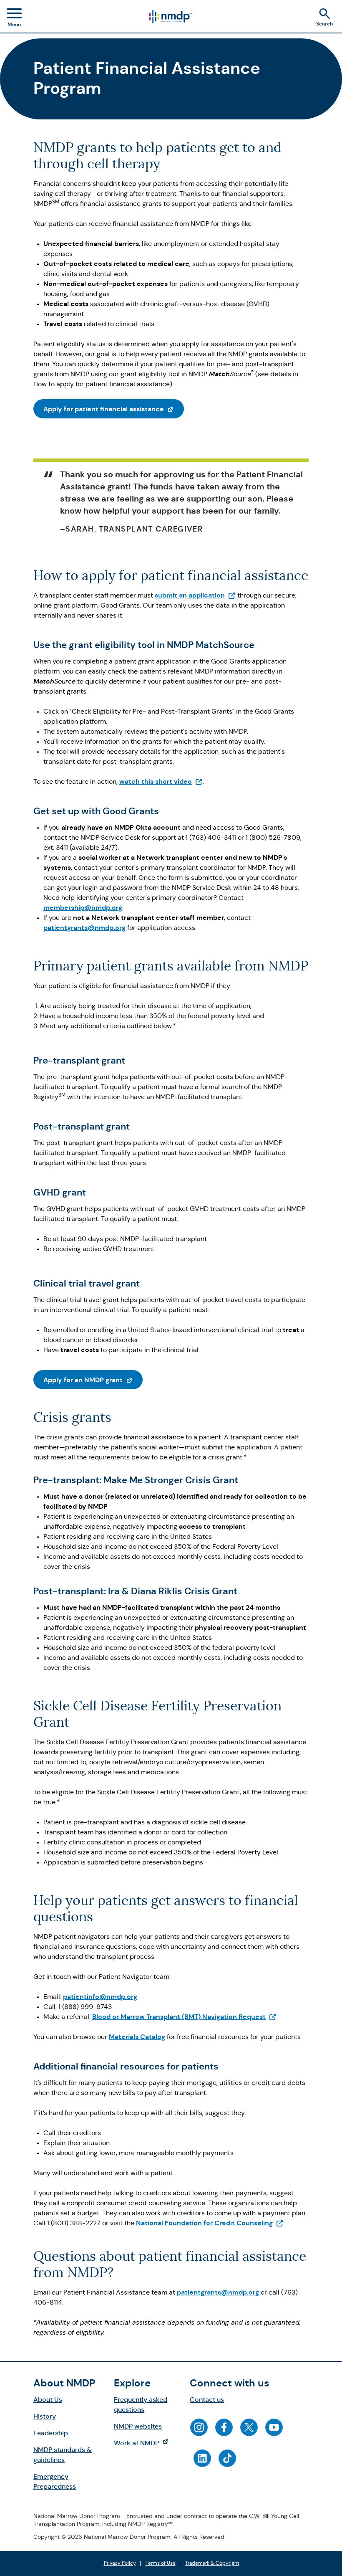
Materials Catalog (137, 2037)
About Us (48, 2400)
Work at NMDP (145, 2443)
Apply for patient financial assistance (114, 409)
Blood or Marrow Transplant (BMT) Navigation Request (184, 2017)
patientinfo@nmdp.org (100, 1997)
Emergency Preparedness (55, 2481)
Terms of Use (161, 2563)
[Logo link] (170, 17)
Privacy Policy (120, 2563)
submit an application (195, 595)
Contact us (207, 2400)
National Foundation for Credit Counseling (210, 2223)
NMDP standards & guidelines (63, 2455)
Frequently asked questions (141, 2405)
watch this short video (161, 781)
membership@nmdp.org (83, 908)
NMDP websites (138, 2426)
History (45, 2416)
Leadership (51, 2433)
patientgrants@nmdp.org (84, 928)
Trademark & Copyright (212, 2563)
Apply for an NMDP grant (93, 1380)
